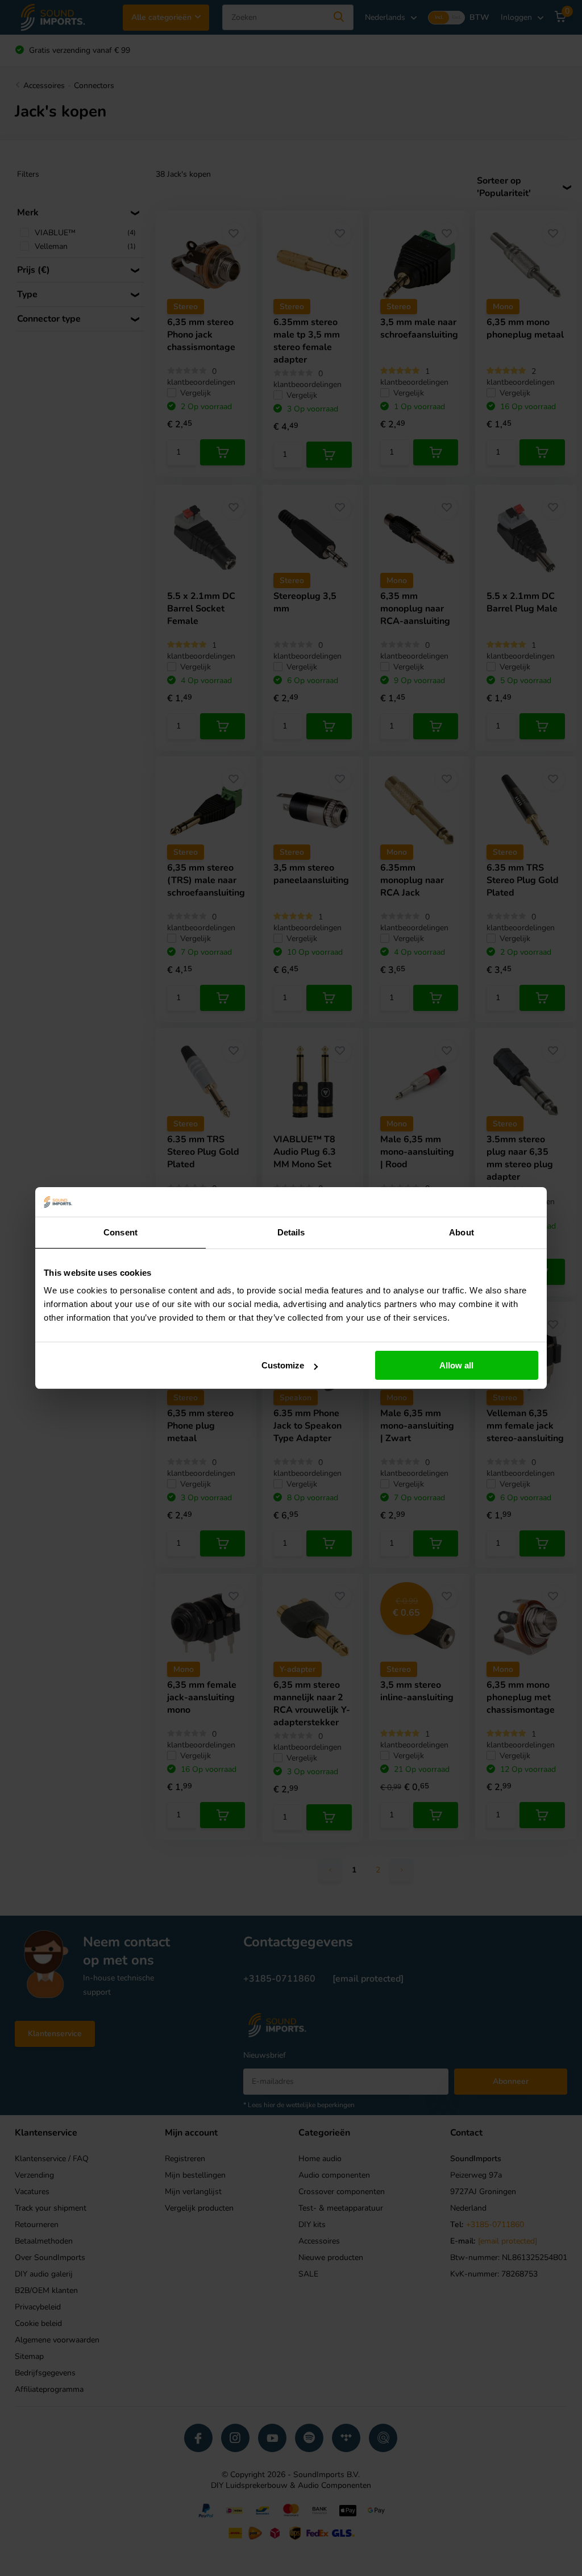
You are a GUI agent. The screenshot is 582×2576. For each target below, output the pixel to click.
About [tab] (462, 1232)
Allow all (456, 1365)
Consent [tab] (120, 1232)
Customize (283, 1365)
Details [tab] (291, 1232)
